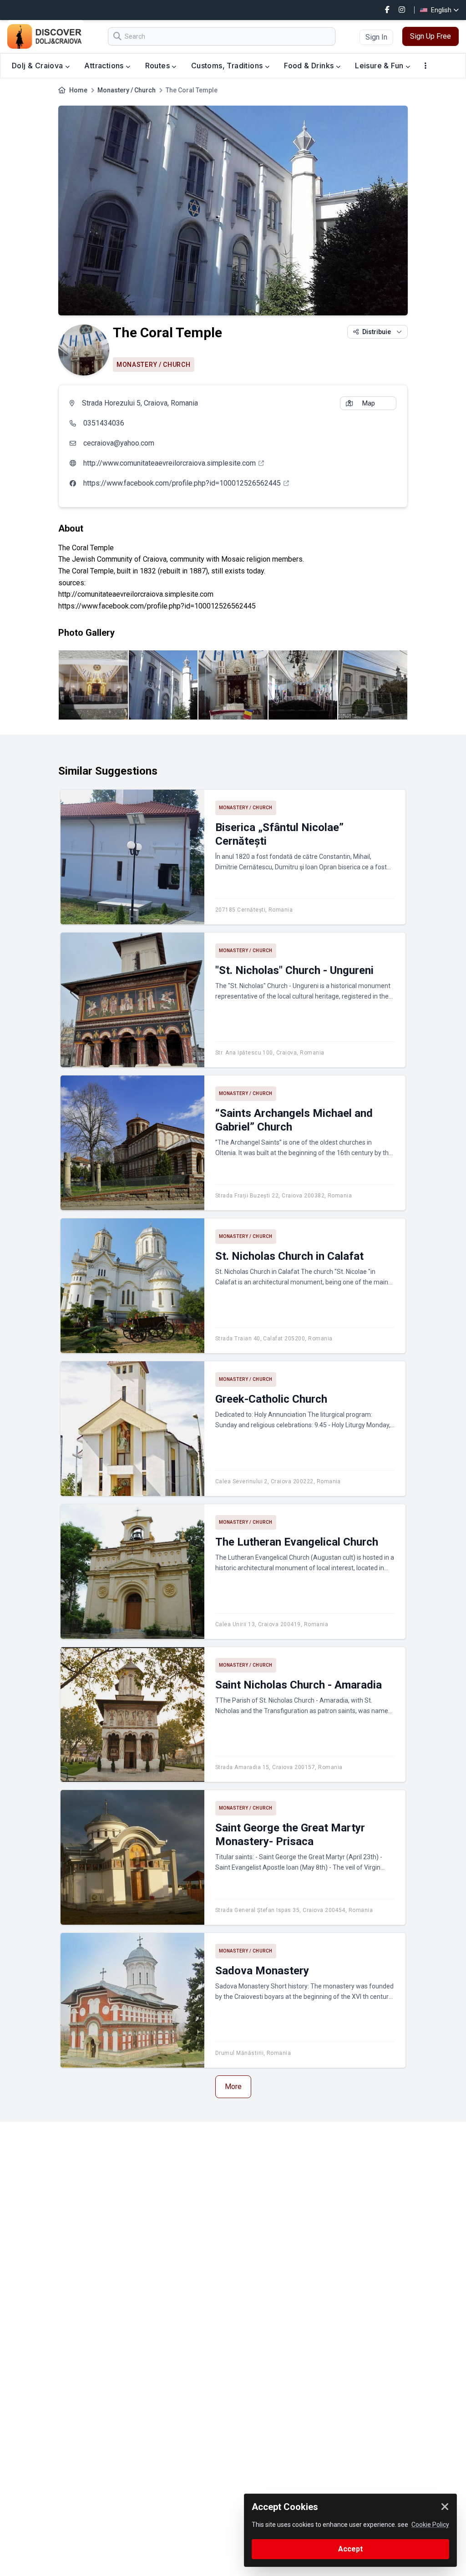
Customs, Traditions (228, 66)
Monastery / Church (127, 90)
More (233, 2087)
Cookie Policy (430, 2525)
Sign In (376, 37)
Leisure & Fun (380, 66)
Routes (159, 66)
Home (78, 90)
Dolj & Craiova (38, 66)
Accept (350, 2549)
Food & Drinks (310, 66)
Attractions (105, 66)
